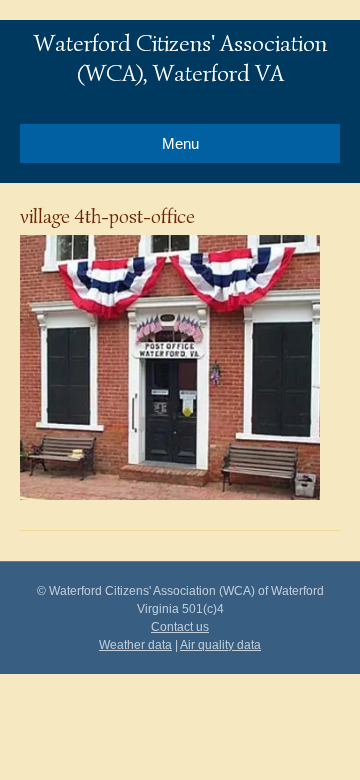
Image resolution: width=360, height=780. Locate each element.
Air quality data (220, 645)
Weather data (135, 645)
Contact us (180, 627)
